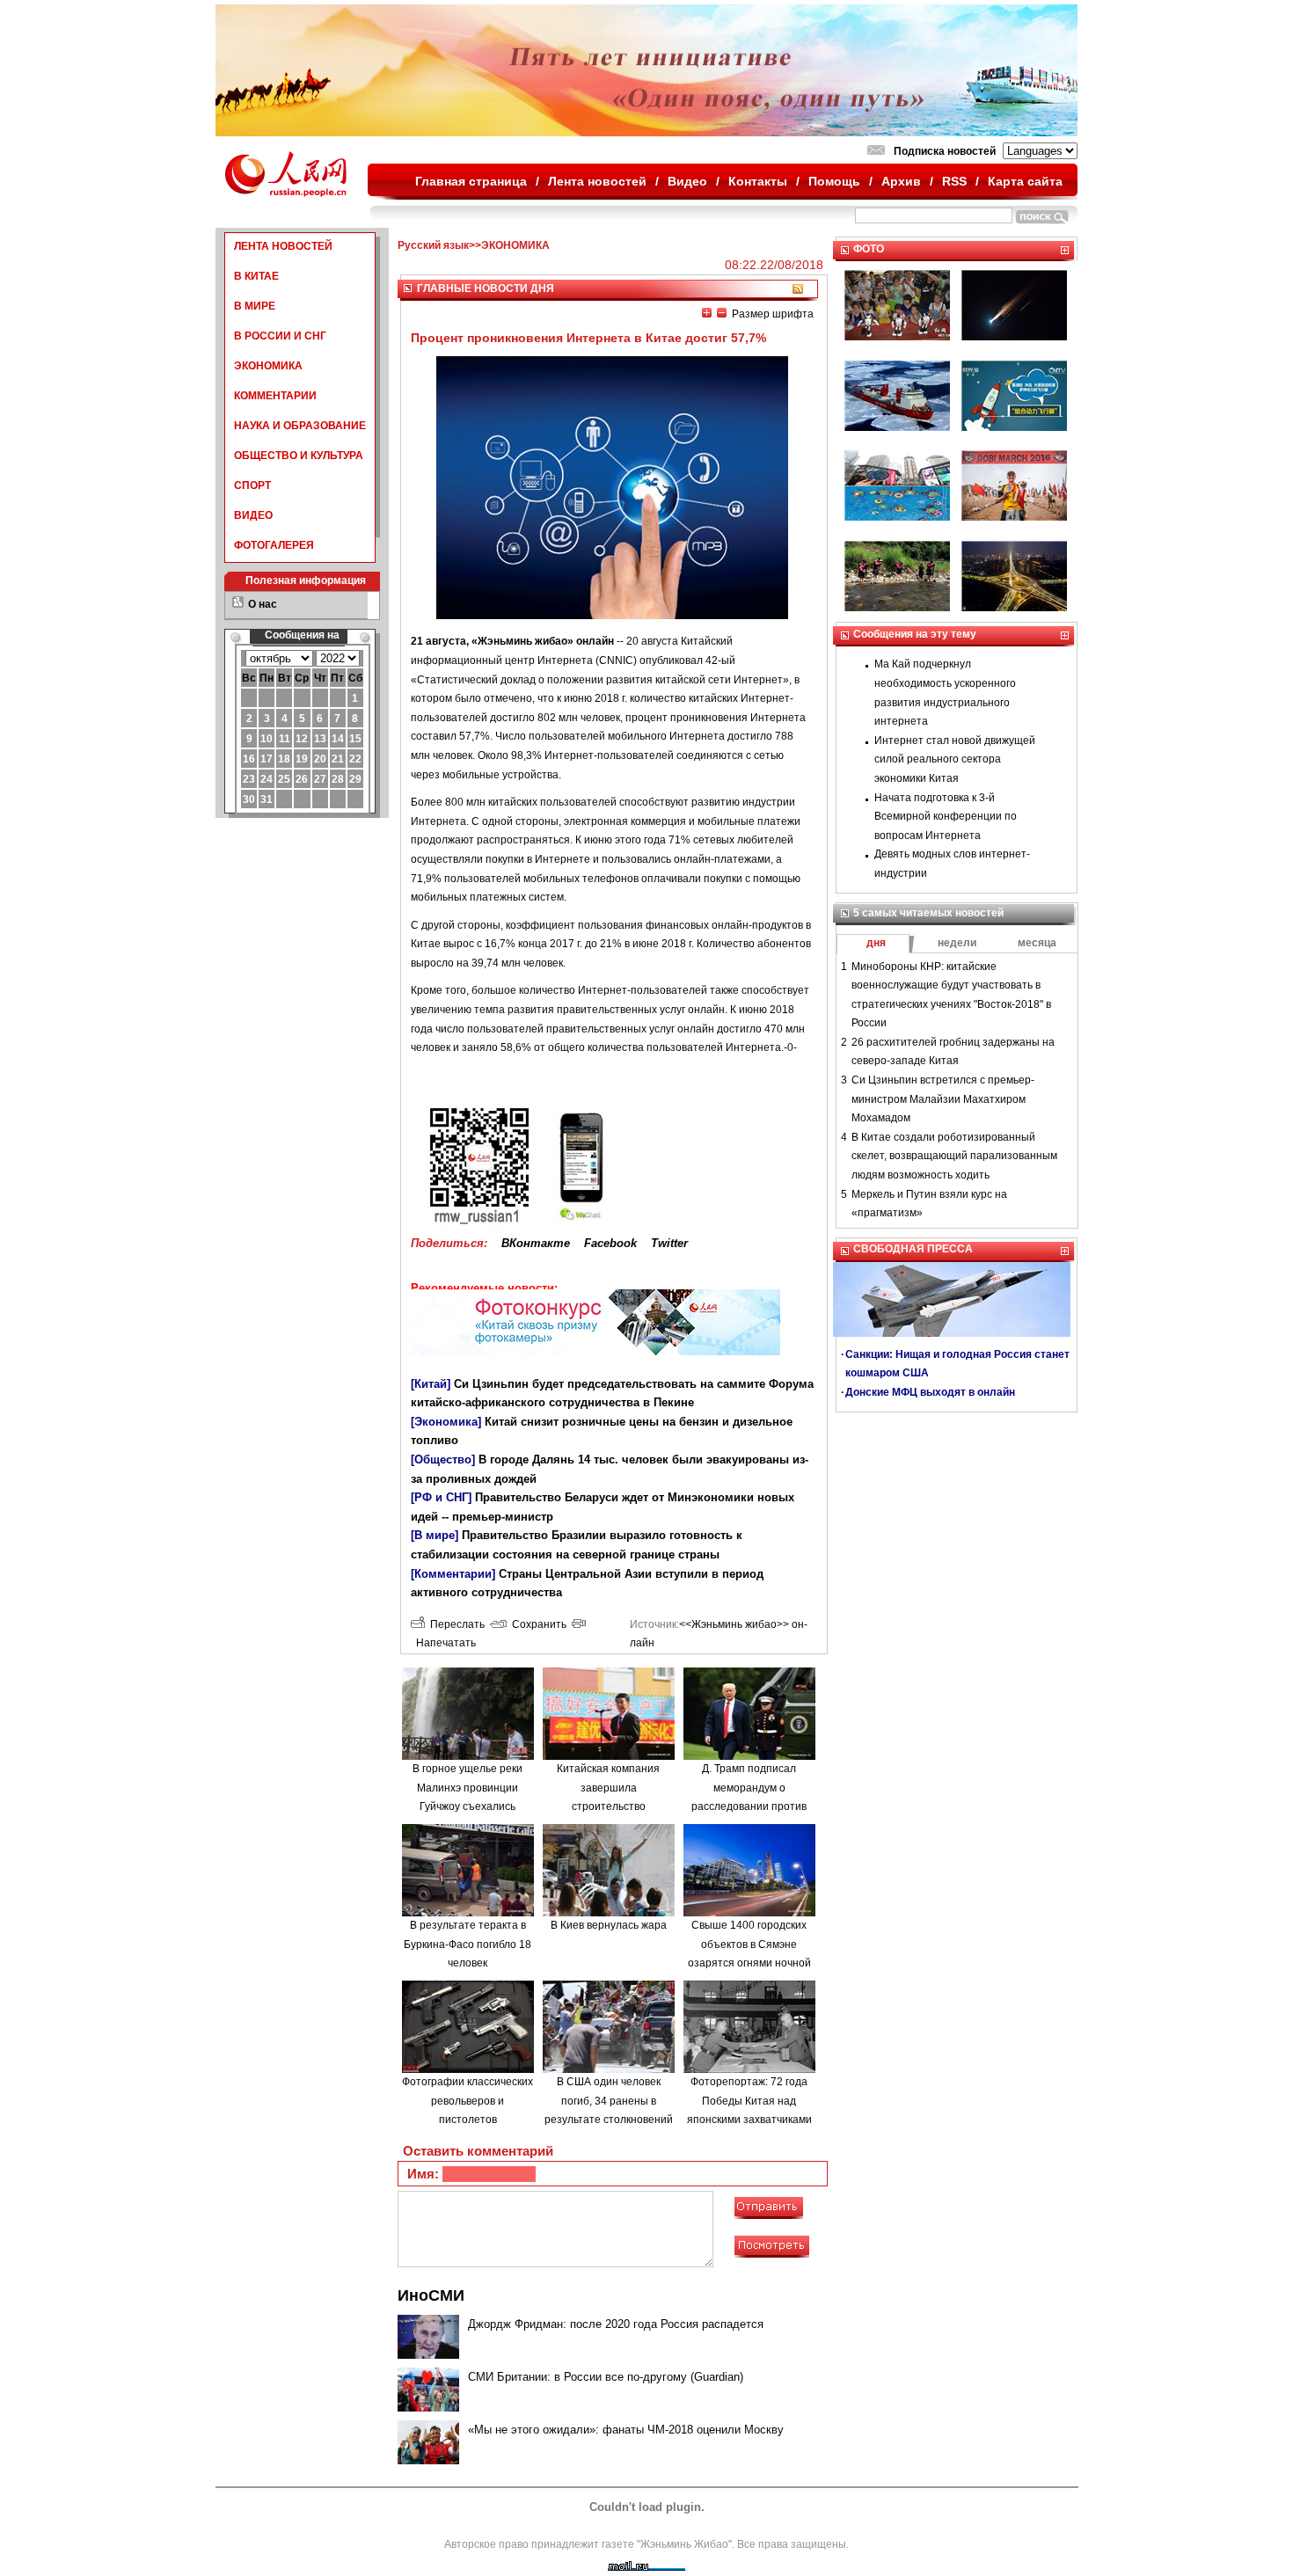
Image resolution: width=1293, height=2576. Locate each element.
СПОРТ (252, 485)
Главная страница (471, 181)
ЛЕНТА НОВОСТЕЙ (283, 246)
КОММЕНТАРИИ (275, 396)
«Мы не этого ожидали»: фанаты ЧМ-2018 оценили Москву (626, 2430)
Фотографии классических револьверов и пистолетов (468, 2101)
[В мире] (435, 1535)
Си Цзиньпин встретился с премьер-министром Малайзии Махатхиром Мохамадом (943, 1099)
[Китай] (431, 1384)
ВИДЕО (253, 515)
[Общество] (443, 1459)
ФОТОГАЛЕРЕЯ (274, 545)
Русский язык (433, 245)
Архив (901, 181)
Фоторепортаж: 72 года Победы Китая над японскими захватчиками (749, 2101)
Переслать (455, 1624)
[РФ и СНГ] (441, 1497)
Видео (687, 181)
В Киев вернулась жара (609, 1925)
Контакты (758, 181)
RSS (954, 181)
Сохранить (537, 1624)
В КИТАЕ (256, 276)
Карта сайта (1025, 181)
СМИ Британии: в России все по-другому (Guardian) (606, 2377)
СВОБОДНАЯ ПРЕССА (913, 1249)
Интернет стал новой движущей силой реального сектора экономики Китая (955, 759)
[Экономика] (446, 1422)
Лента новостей (597, 181)
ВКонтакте (536, 1243)
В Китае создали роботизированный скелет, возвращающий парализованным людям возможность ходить (954, 1156)
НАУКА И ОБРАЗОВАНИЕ (300, 426)
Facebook (610, 1243)
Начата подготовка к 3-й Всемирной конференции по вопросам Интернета (946, 817)
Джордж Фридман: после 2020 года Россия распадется (616, 2324)
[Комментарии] (453, 1574)
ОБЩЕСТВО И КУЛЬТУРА (299, 456)
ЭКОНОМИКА (268, 366)
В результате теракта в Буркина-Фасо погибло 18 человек (468, 1944)
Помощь (834, 181)
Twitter (669, 1243)
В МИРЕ (255, 306)
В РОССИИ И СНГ (280, 336)
